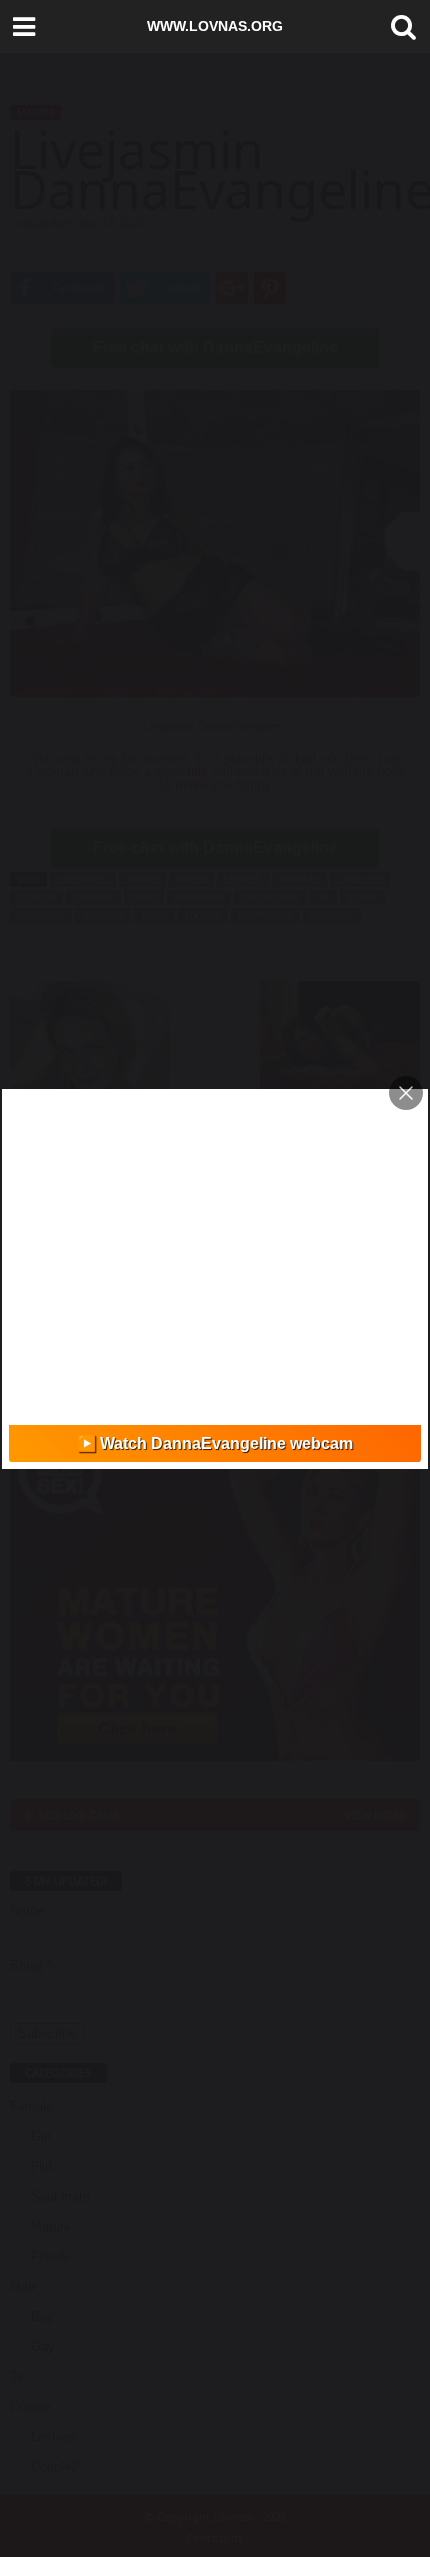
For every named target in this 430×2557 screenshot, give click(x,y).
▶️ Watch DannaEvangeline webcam (215, 1443)
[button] (399, 27)
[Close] (406, 1093)
